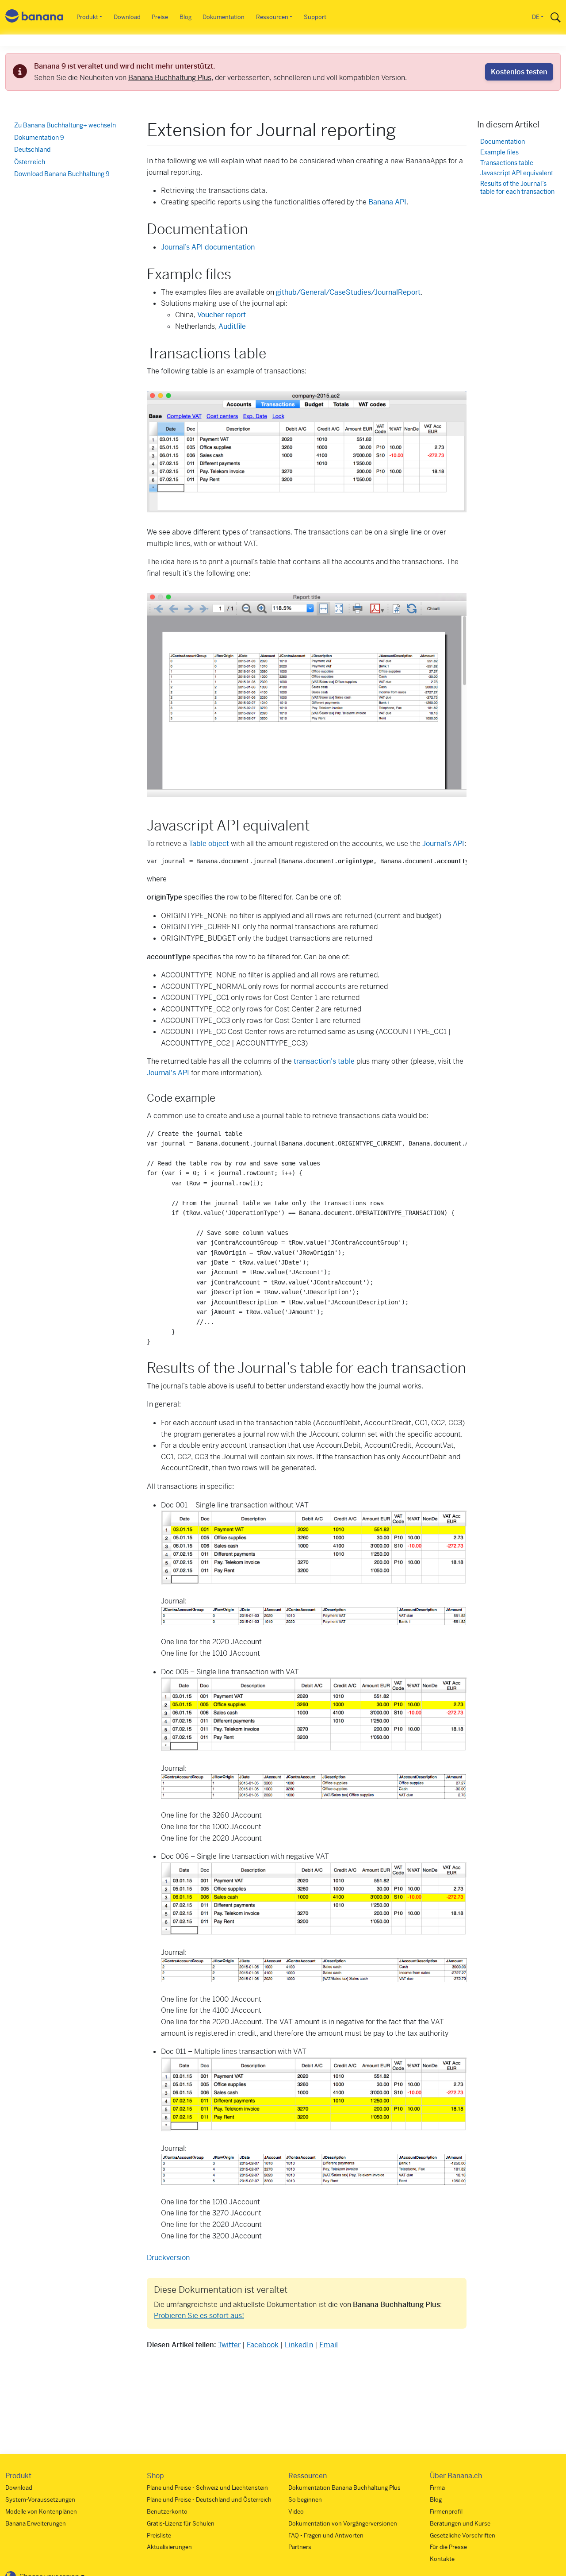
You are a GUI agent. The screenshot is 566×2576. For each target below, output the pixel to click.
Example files (499, 152)
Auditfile (232, 326)
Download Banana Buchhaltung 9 (62, 174)
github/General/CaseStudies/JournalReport (348, 292)
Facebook (263, 2345)
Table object (209, 844)
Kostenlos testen (519, 72)
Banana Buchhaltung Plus (170, 78)
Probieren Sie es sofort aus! (199, 2316)
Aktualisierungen (169, 2547)
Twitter (229, 2345)
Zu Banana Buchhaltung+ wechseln (65, 125)
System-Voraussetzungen (40, 2500)
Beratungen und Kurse (460, 2524)
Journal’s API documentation (208, 247)
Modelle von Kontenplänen (41, 2512)
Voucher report (222, 315)
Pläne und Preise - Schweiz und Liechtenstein (207, 2488)
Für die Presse (448, 2547)
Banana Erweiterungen (36, 2524)
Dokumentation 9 (39, 138)
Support (315, 17)
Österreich (30, 162)
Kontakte (442, 2559)
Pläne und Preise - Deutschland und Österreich (209, 2500)
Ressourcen (272, 17)
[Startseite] (34, 17)
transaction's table (324, 1061)
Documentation (503, 142)
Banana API (387, 202)
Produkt (87, 17)
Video (296, 2512)
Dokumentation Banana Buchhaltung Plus (344, 2488)
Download (127, 17)
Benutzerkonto (167, 2512)
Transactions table (507, 163)
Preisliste (159, 2536)
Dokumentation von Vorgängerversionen (343, 2524)
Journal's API (168, 1073)
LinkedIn (299, 2345)
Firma (437, 2488)
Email (329, 2345)
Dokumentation (224, 17)
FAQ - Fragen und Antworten (326, 2536)
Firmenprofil (446, 2512)
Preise (160, 17)
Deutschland (32, 150)
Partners (300, 2547)
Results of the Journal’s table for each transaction (517, 188)
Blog (185, 17)
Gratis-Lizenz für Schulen (181, 2524)
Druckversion (168, 2258)
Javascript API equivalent (517, 174)
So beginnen (305, 2500)
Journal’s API (443, 844)
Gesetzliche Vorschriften (463, 2536)
